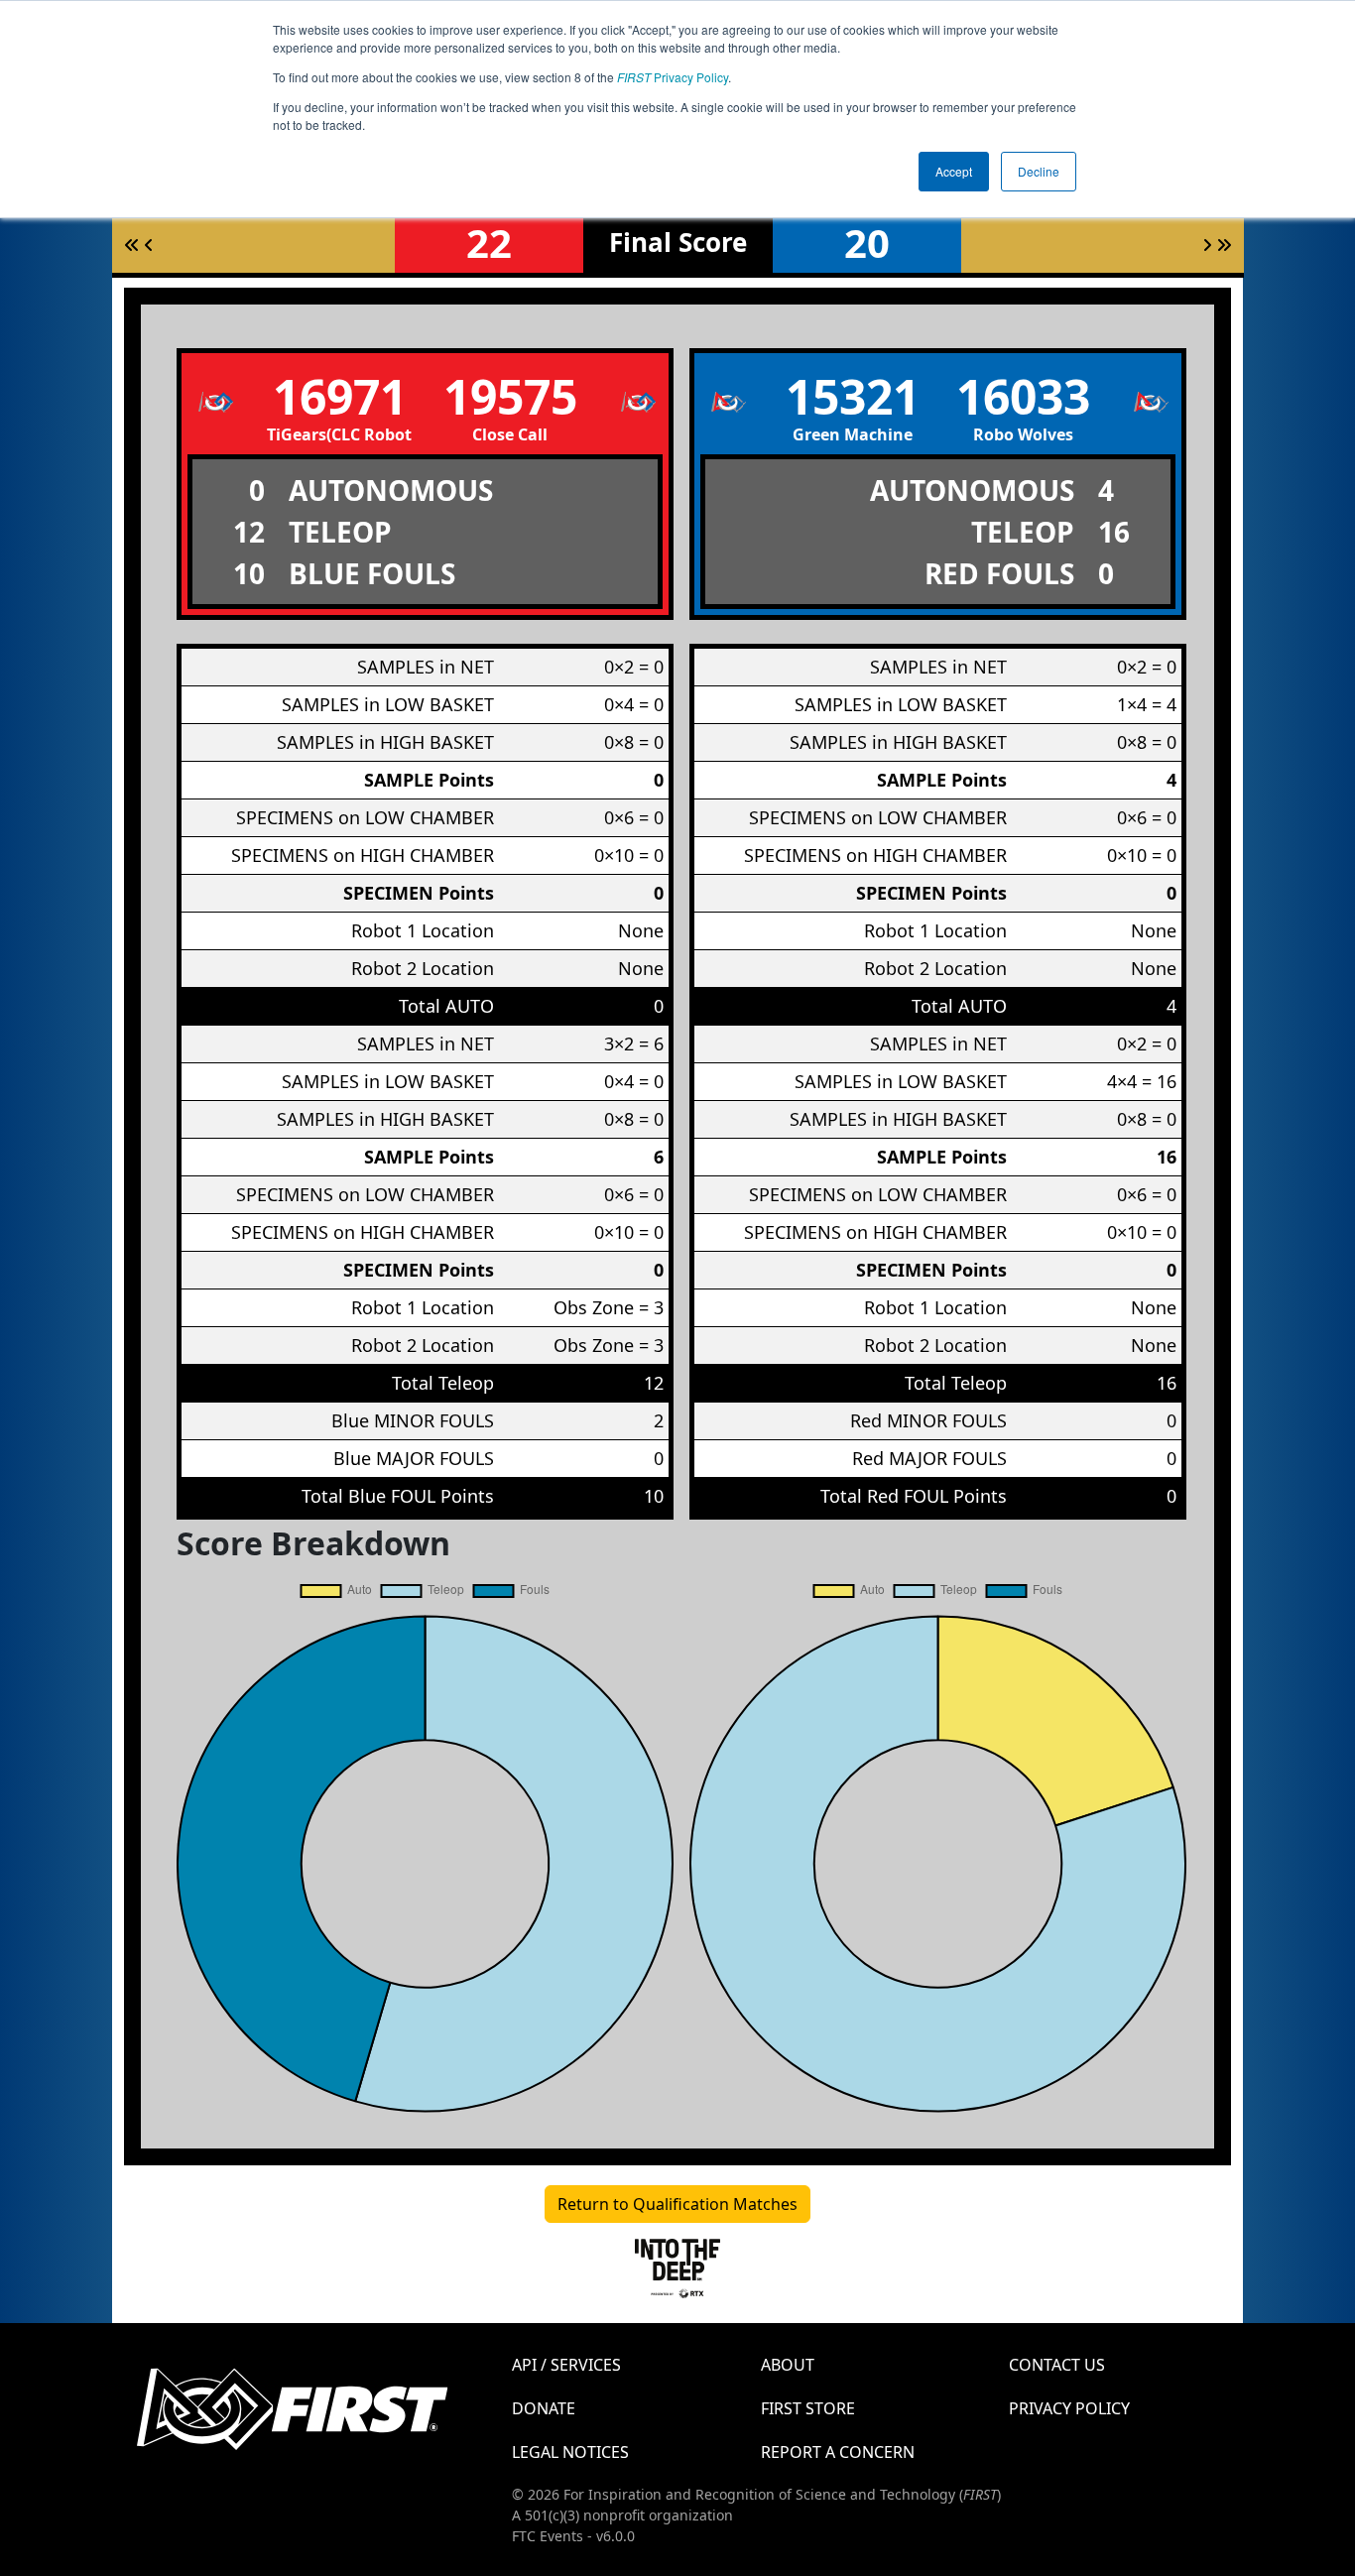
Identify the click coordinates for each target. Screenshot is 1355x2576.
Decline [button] (1039, 171)
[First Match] (132, 245)
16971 (340, 396)
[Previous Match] (149, 245)
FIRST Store (808, 2408)
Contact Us (1057, 2365)
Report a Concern (838, 2452)
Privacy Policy (673, 77)
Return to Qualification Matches (677, 2204)
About (788, 2365)
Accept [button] (954, 171)
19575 (510, 396)
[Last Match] (1224, 245)
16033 (1023, 396)
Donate (544, 2408)
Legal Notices (570, 2452)
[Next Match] (1207, 245)
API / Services (566, 2365)
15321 (853, 396)
